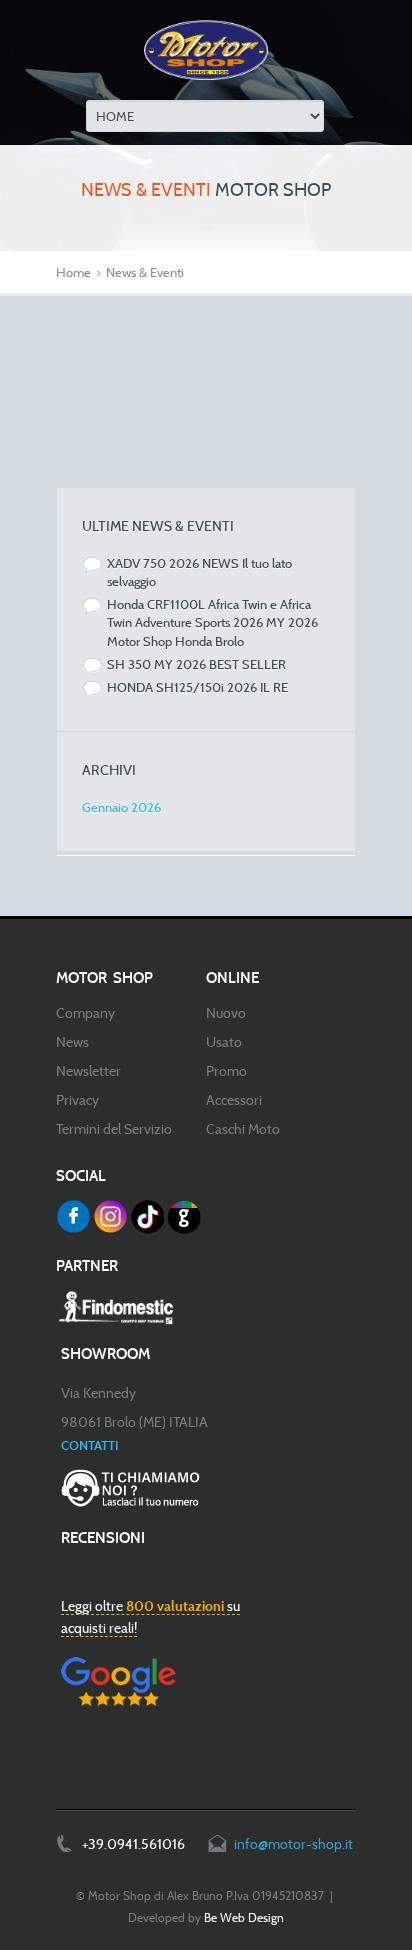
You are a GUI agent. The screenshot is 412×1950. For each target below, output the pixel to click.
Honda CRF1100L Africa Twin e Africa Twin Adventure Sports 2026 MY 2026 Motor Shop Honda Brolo (212, 622)
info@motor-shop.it (293, 1843)
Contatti (90, 1445)
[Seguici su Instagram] (110, 1217)
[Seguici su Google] (184, 1217)
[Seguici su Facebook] (73, 1217)
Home (73, 272)
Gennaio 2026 (121, 807)
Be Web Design (244, 1917)
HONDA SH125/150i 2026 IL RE (197, 687)
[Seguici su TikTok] (147, 1217)
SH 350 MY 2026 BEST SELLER (196, 664)
